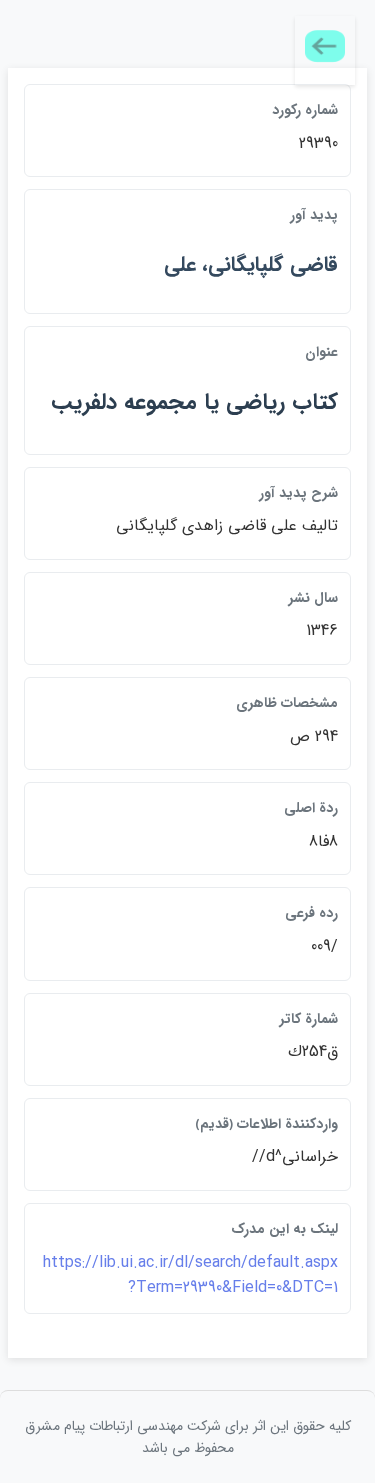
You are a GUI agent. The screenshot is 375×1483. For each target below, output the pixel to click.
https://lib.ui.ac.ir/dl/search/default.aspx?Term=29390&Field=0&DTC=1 (190, 1275)
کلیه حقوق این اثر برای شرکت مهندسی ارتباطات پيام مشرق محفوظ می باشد (188, 1437)
